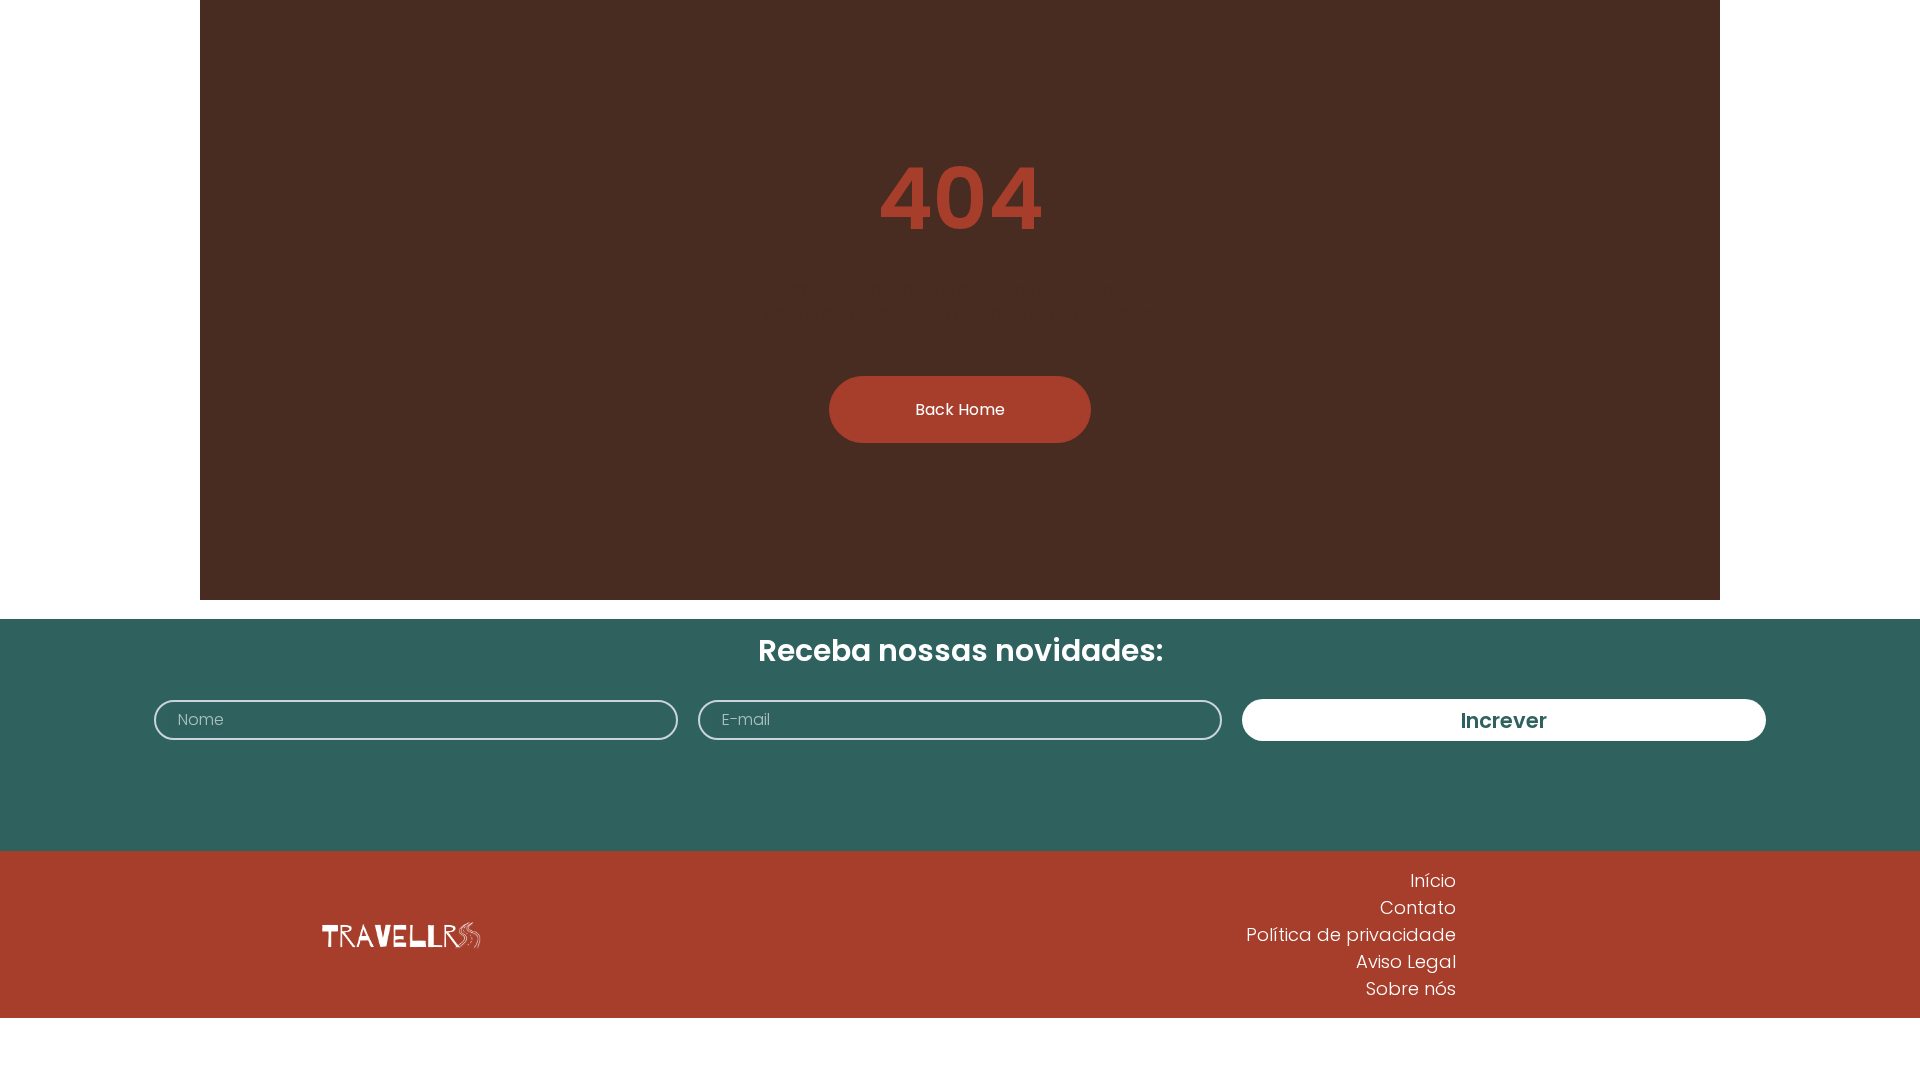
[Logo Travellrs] (398, 935)
